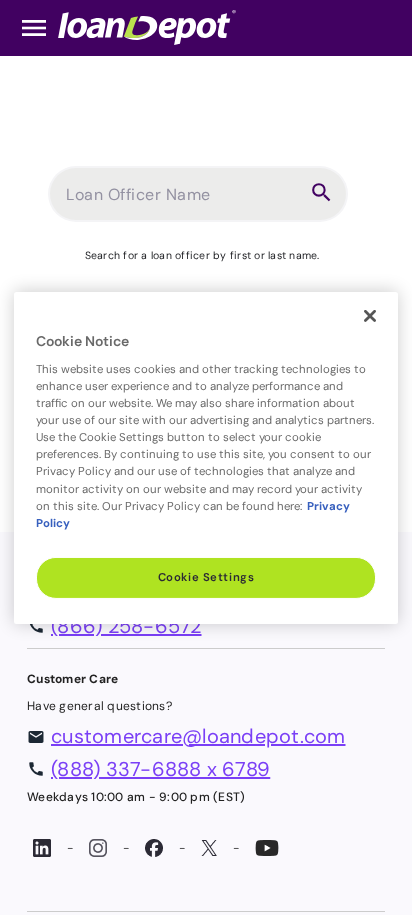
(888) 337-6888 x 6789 (160, 769)
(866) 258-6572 (126, 626)
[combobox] (183, 202)
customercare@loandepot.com (198, 736)
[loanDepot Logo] (147, 26)
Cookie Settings (206, 577)
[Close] (370, 315)
